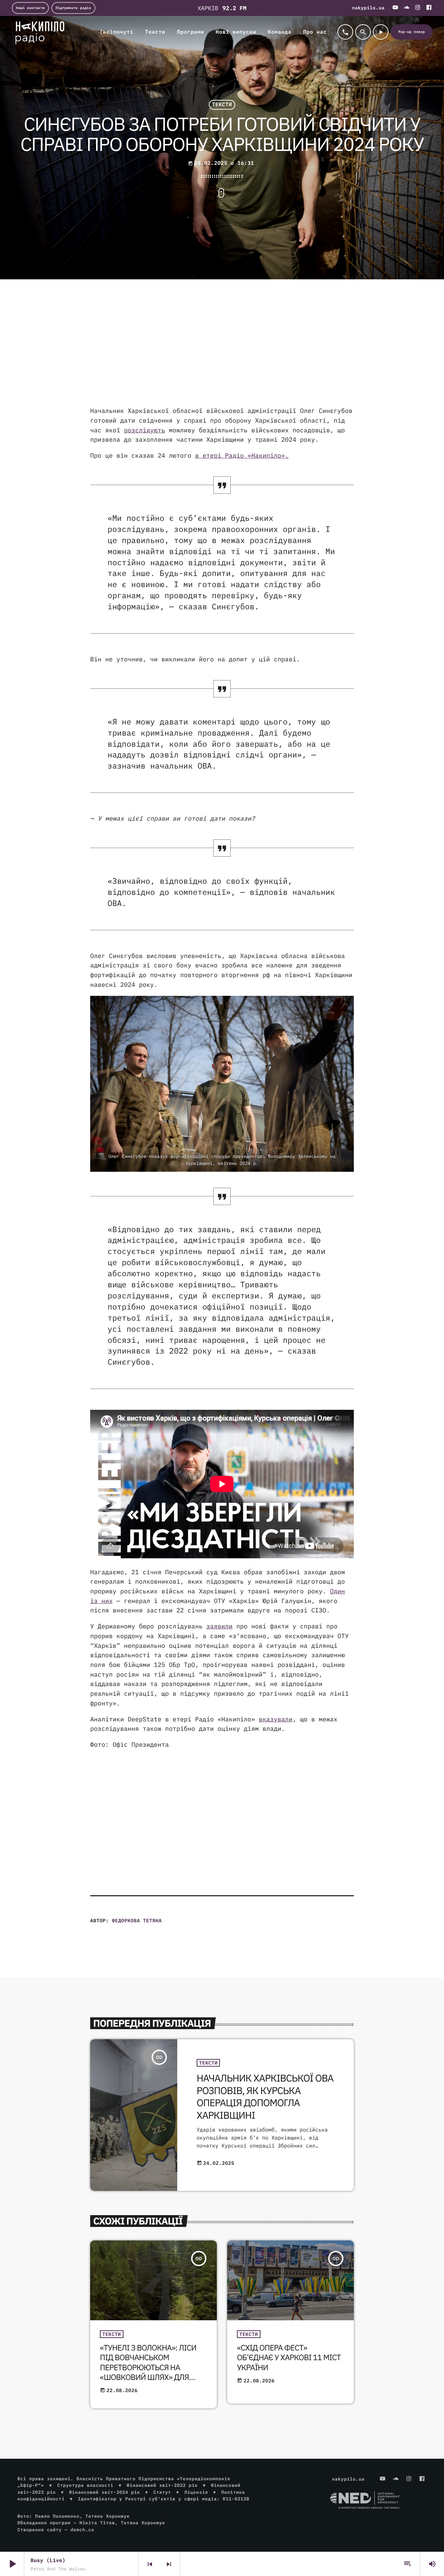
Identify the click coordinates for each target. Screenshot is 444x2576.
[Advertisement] (222, 350)
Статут (162, 2492)
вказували (276, 1719)
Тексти (222, 105)
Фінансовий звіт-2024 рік (104, 2492)
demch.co (82, 2530)
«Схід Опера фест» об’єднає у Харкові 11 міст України (289, 2358)
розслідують (144, 430)
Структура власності (85, 2485)
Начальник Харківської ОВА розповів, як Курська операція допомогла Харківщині (265, 2096)
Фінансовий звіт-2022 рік (162, 2485)
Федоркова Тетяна (137, 1921)
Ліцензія (196, 2492)
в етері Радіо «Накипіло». (242, 455)
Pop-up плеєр (412, 32)
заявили (220, 1626)
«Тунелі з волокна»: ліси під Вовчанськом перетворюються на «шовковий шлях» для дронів (148, 2367)
